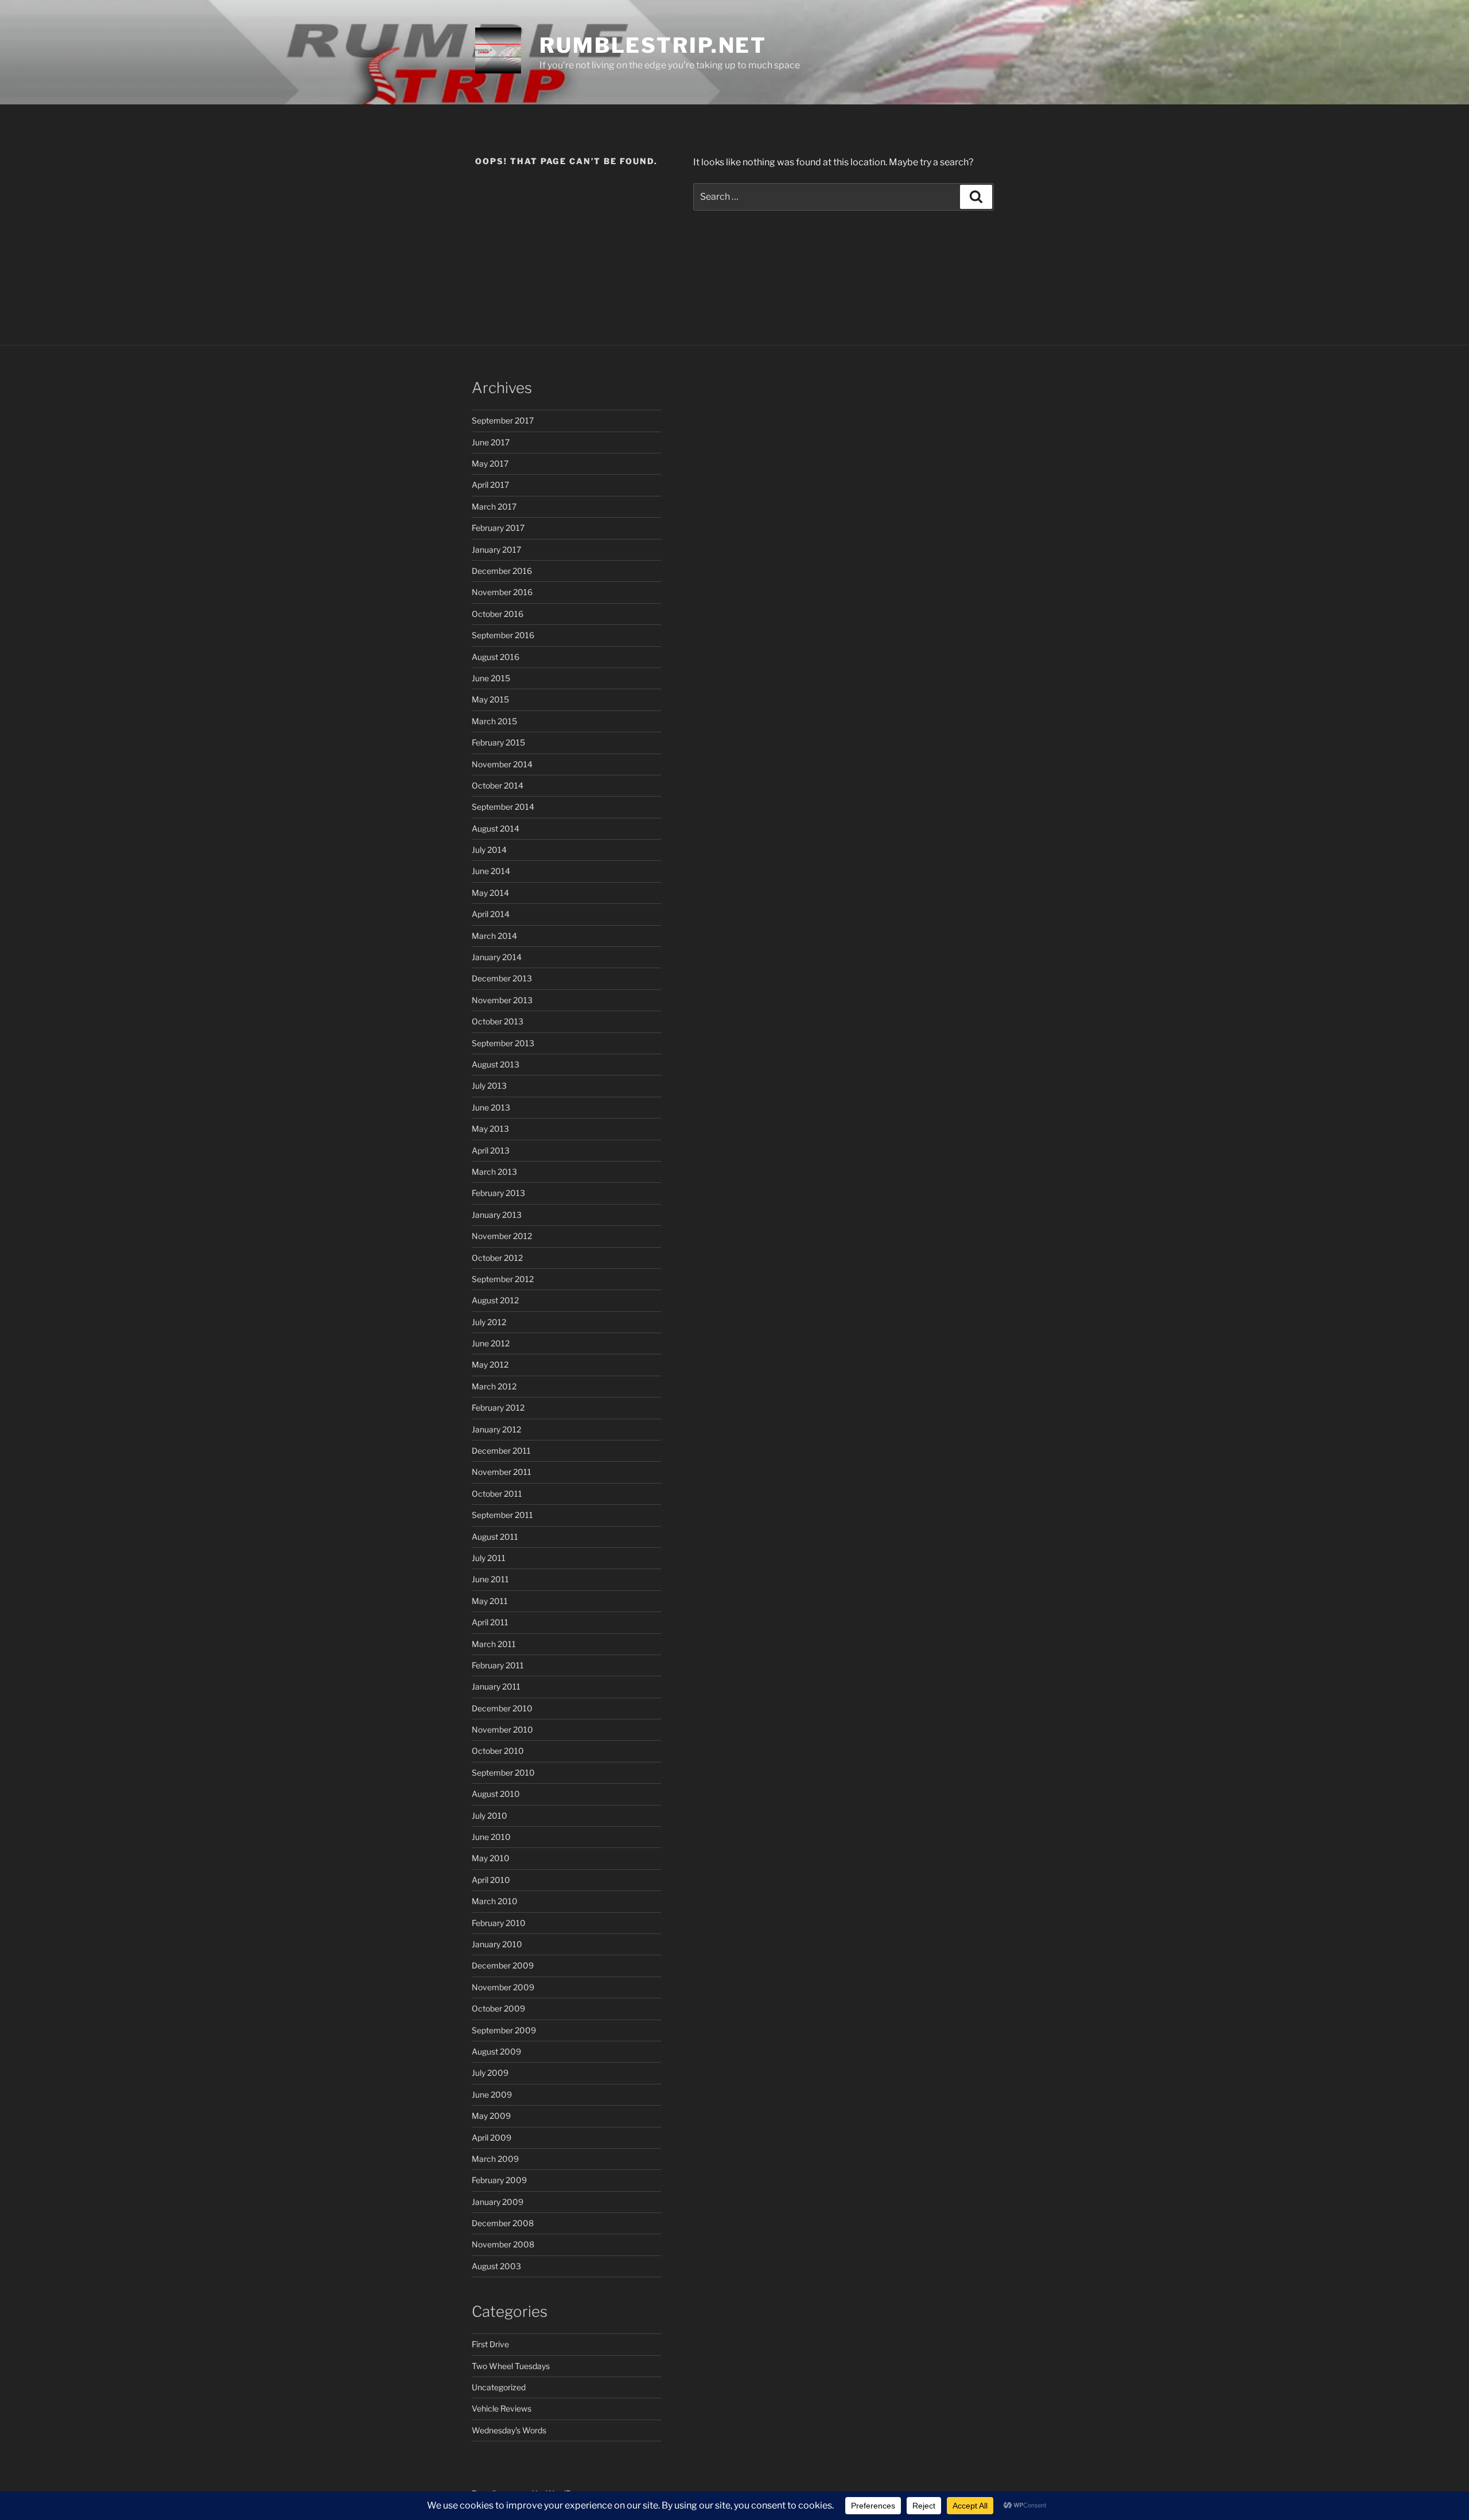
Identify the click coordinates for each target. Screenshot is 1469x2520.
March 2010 (495, 1901)
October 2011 (497, 1494)
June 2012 (491, 1343)
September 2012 (503, 1279)
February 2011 (498, 1665)
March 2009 (495, 2159)
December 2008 (503, 2223)
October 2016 (498, 614)
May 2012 (490, 1364)
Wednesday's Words (509, 2430)
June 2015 (491, 678)
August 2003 (496, 2266)
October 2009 (498, 2008)
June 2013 (491, 1107)
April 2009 (491, 2137)
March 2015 (494, 721)
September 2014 (503, 807)
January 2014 (497, 957)
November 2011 (502, 1472)
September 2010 (503, 1772)
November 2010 (502, 1729)
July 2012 (489, 1322)
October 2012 (497, 1258)
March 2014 (494, 936)
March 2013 (494, 1172)
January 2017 (496, 550)
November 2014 (502, 764)
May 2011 (490, 1601)
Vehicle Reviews (502, 2408)
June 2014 (491, 871)
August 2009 (496, 2051)
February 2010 (499, 1923)
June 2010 (491, 1837)
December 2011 (501, 1451)
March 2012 (494, 1386)
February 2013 (498, 1193)
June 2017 (491, 442)
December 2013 (502, 978)
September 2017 (503, 420)
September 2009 (504, 2030)
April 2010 (491, 1880)
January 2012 (496, 1429)
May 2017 (490, 463)
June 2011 (490, 1579)
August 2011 (495, 1537)
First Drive (490, 2344)
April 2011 (490, 1622)
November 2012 (502, 1236)
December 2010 (502, 1708)
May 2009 (491, 2116)
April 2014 (491, 914)
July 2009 (490, 2073)
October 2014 (498, 785)
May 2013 (490, 1129)
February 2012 (498, 1407)
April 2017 (490, 485)
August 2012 (495, 1300)
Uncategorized (499, 2387)
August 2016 (496, 657)
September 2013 (503, 1043)
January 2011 (496, 1686)
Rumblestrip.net (653, 45)
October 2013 (498, 1021)
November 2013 (502, 1000)
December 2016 (502, 571)
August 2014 (496, 828)
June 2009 (492, 2094)
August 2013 (496, 1064)
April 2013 (491, 1150)
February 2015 (498, 742)
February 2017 (498, 528)
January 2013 (497, 1215)
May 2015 (490, 699)
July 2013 (489, 1086)
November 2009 (503, 1987)
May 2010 (491, 1858)
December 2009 (503, 1965)
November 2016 (502, 592)
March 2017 (494, 506)
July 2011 (489, 1558)
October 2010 (498, 1751)
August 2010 (496, 1794)
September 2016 (503, 635)
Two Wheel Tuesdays (511, 2366)
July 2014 (489, 850)
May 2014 (490, 893)
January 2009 (498, 2202)
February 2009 (499, 2180)
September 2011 (502, 1515)
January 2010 (497, 1944)
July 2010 (489, 1816)
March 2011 (494, 1644)
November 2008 (503, 2244)
